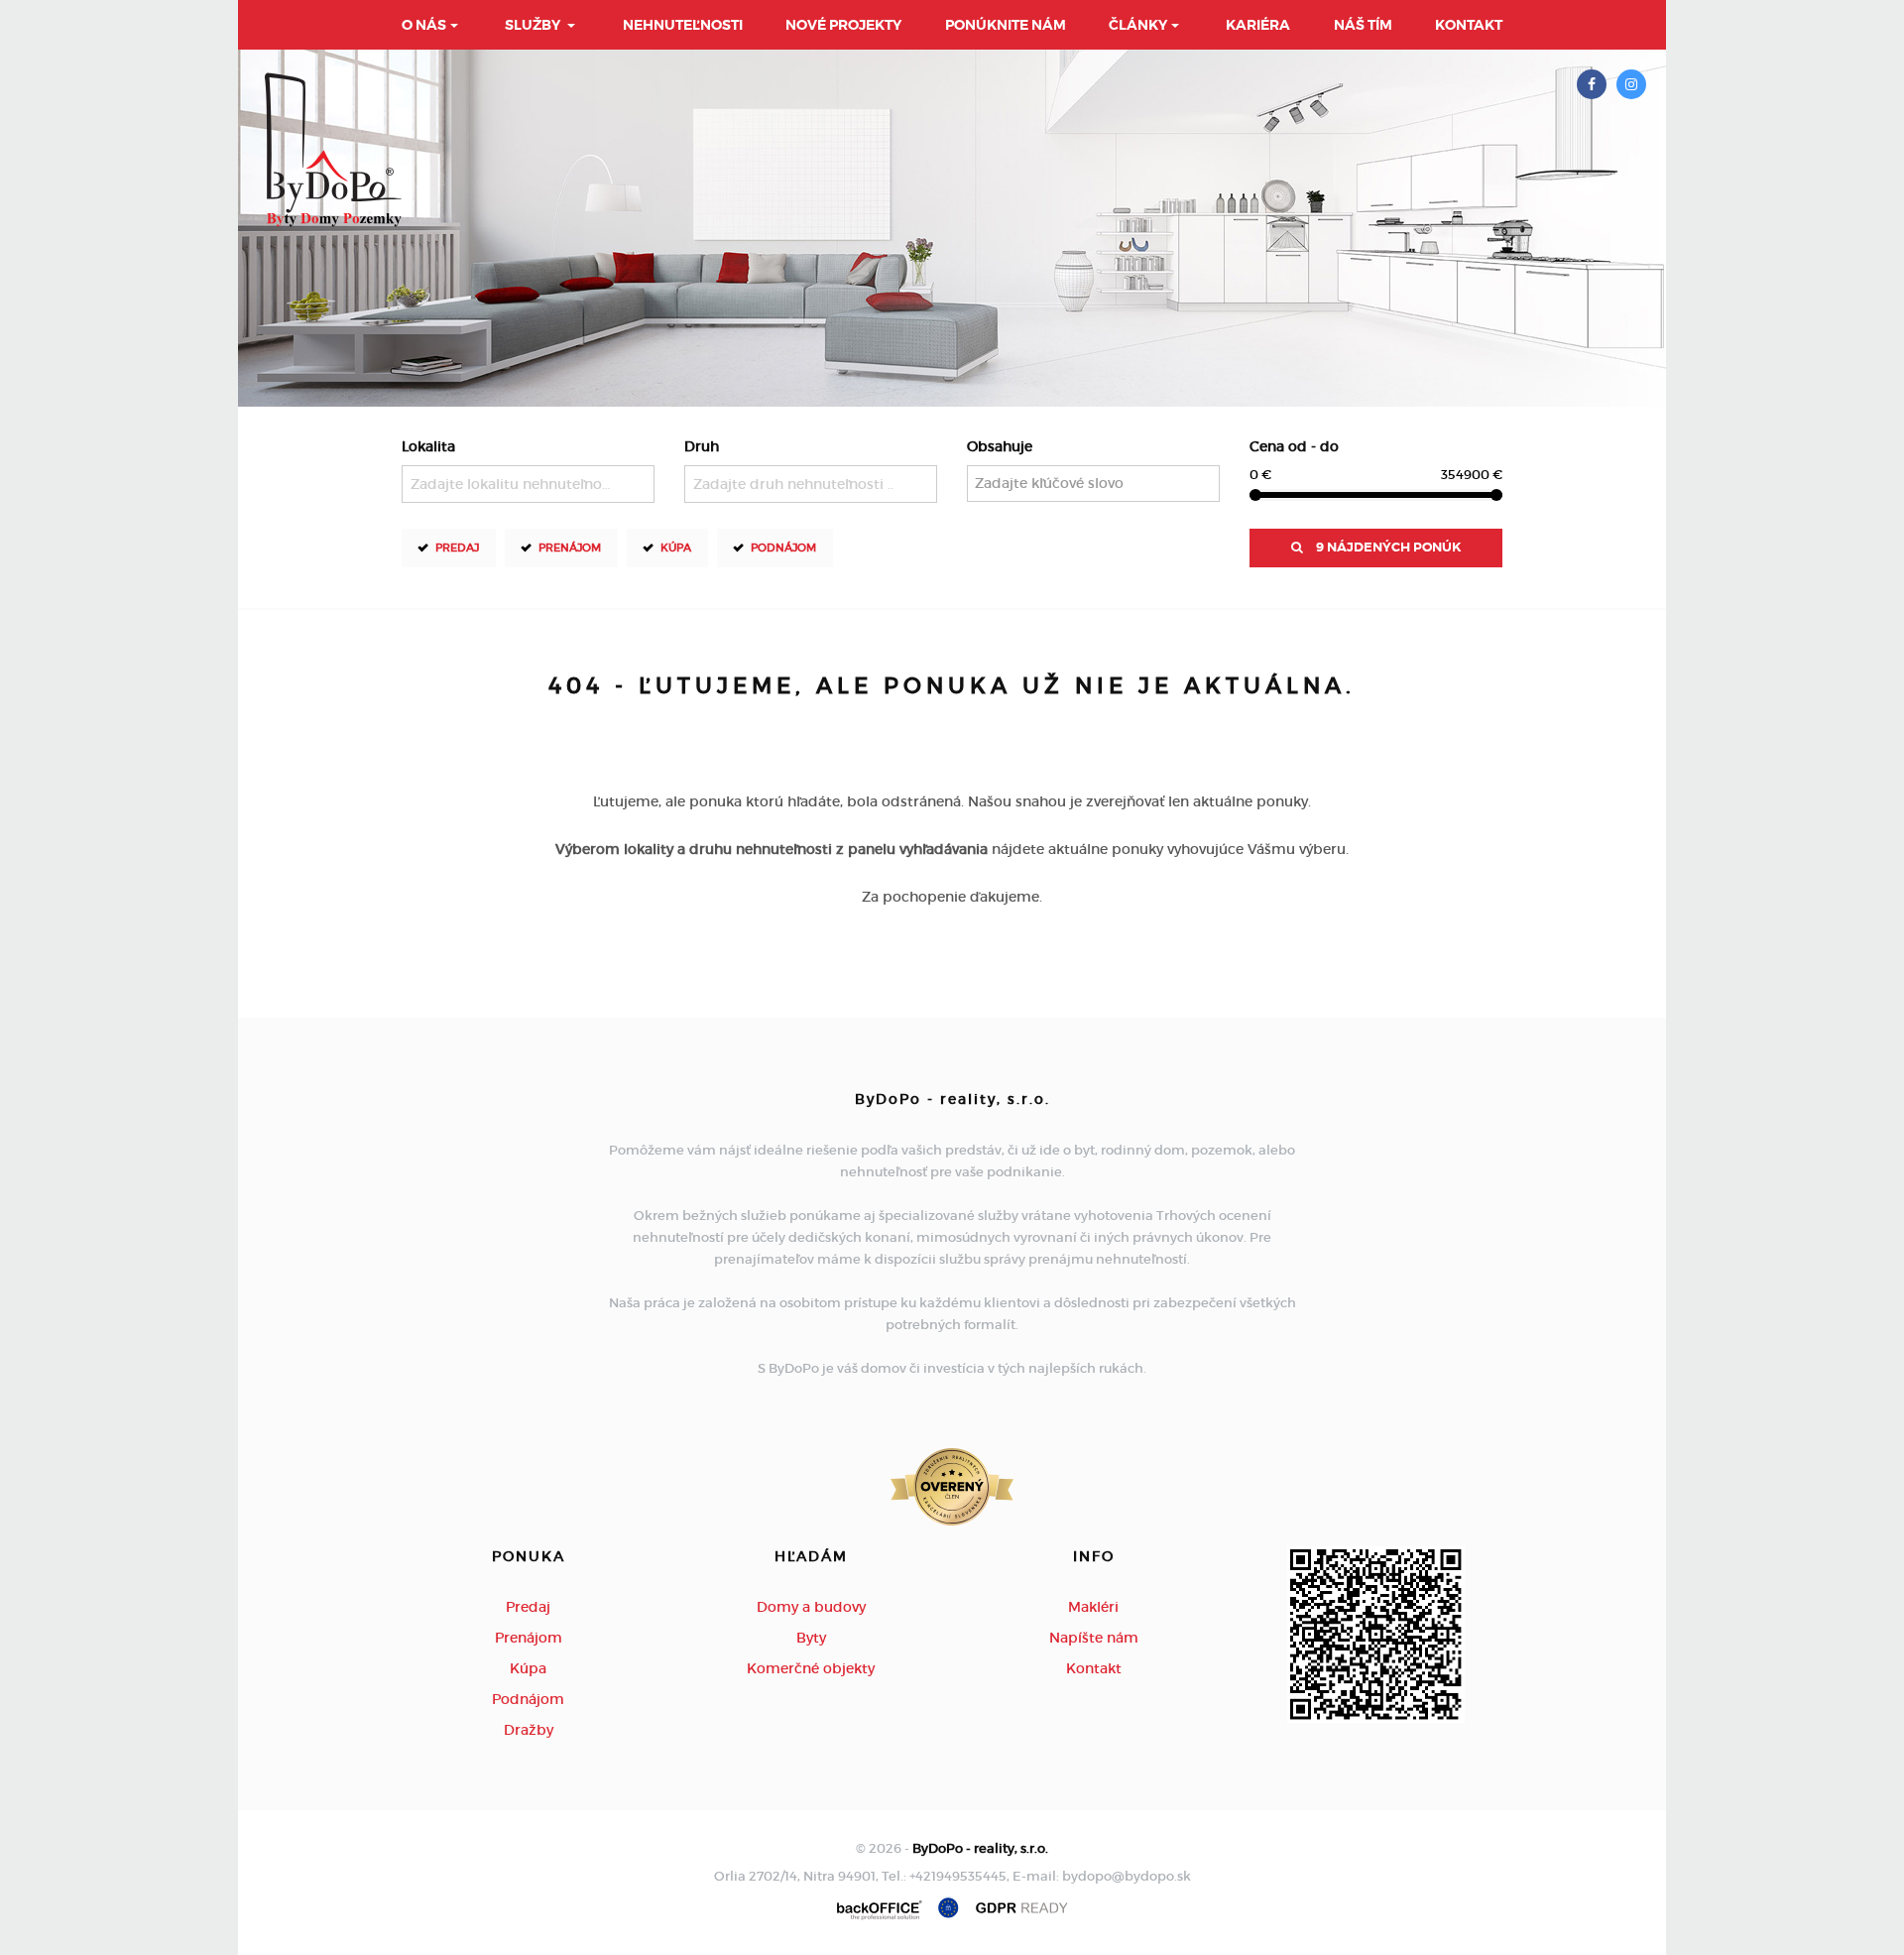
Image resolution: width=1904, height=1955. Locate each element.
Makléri (1093, 1607)
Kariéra (1258, 25)
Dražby (529, 1730)
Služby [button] (534, 25)
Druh (702, 446)
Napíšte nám (1094, 1638)
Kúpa (676, 548)
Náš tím (1363, 25)
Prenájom (570, 548)
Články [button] (1138, 25)
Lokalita (428, 446)
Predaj (457, 548)
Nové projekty (843, 25)
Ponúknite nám (1006, 25)
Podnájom (783, 548)
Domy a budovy (811, 1607)
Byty (811, 1638)
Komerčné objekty (811, 1668)
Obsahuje (1000, 446)
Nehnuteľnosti (683, 25)
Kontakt (1469, 25)
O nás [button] (424, 25)
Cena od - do (1294, 446)
